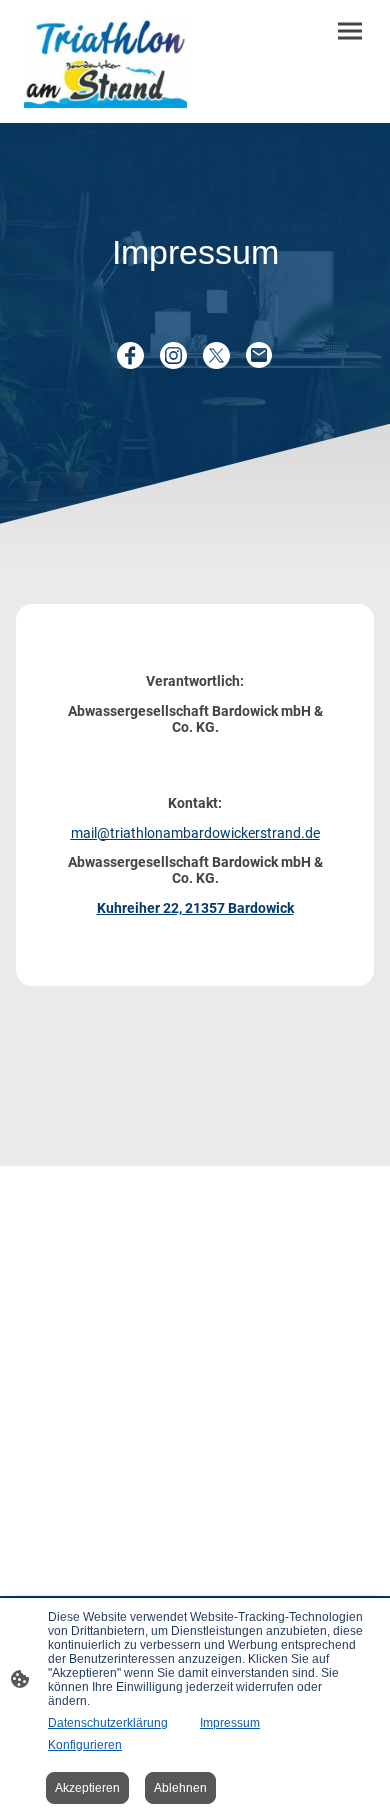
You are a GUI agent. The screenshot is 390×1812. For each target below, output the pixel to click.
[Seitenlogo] (105, 61)
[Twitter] (216, 355)
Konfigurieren (85, 1745)
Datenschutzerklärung (108, 1723)
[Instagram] (173, 355)
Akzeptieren (87, 1788)
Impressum (230, 1723)
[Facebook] (130, 355)
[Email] (259, 355)
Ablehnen (180, 1788)
